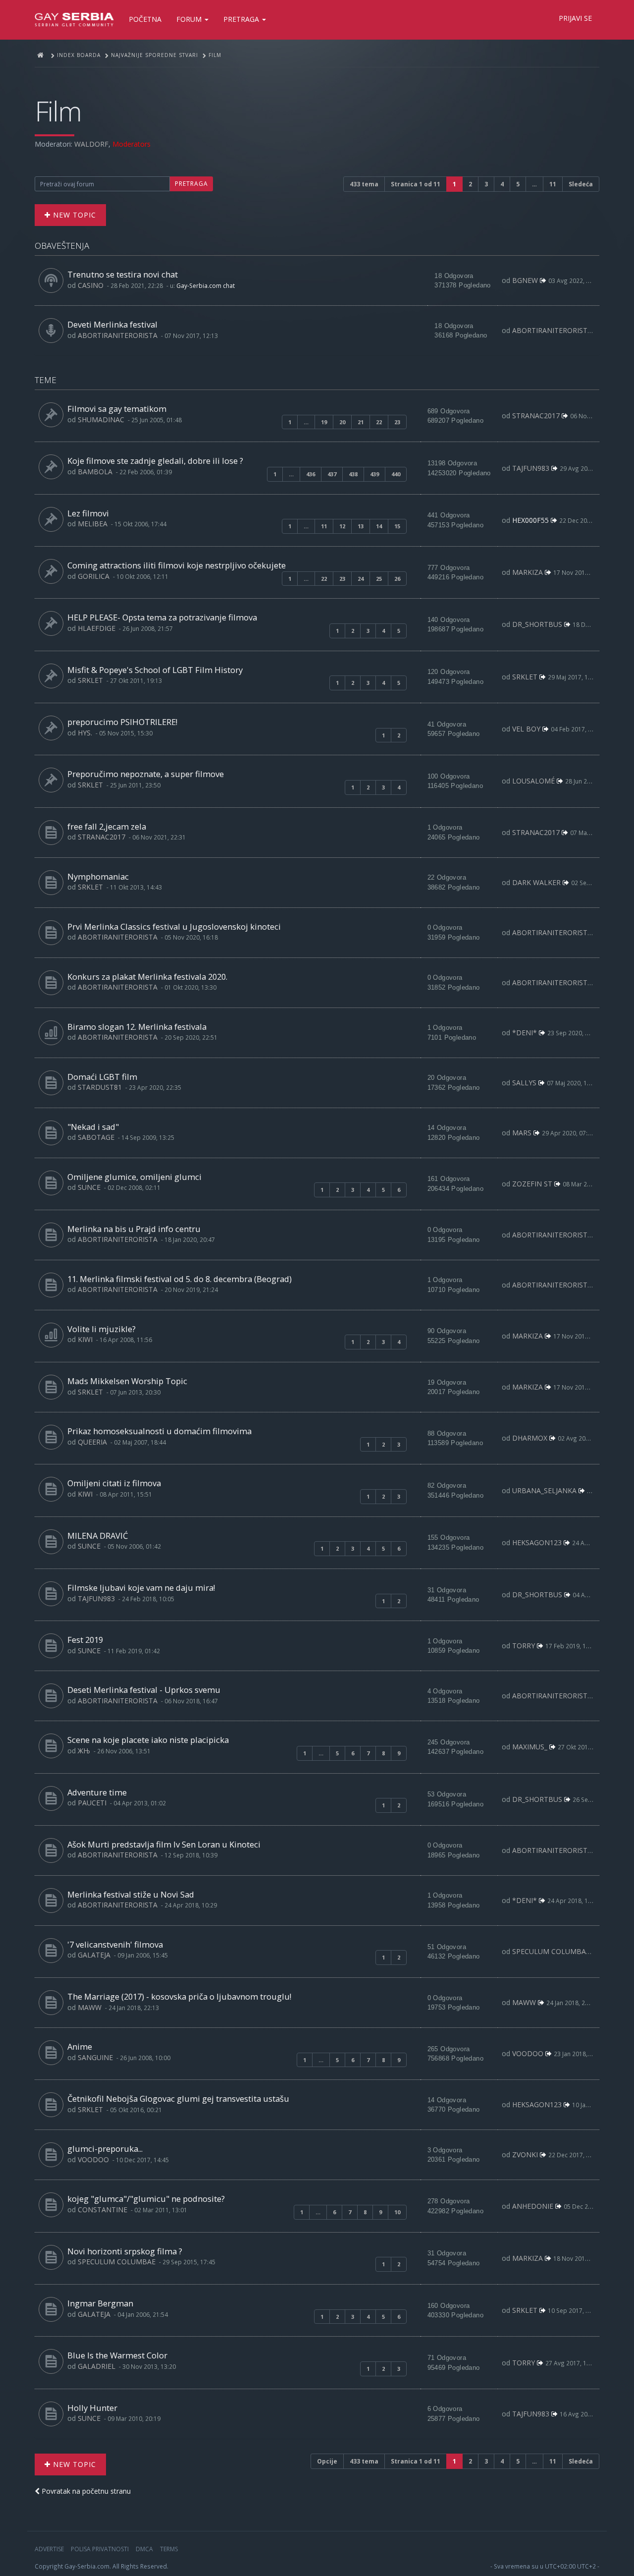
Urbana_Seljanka (544, 1490)
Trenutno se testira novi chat (123, 274)
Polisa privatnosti (100, 2549)
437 (332, 474)
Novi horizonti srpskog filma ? (125, 2251)
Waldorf (91, 144)
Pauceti (92, 1803)
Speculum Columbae (551, 1951)
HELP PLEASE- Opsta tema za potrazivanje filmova (162, 617)
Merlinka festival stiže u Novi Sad (131, 1894)
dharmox (530, 1438)
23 (397, 422)
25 (379, 579)
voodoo (528, 2053)
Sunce (89, 1187)
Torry (524, 1646)
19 (324, 422)
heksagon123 (537, 1542)
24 (361, 579)
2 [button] (470, 184)
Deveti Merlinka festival (112, 324)
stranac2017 (536, 416)
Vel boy (526, 729)
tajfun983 (531, 468)
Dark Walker (536, 882)
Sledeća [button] (581, 184)
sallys (524, 1083)
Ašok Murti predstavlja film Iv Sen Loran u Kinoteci (164, 1844)
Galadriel (97, 2366)
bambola (95, 472)
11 (324, 526)
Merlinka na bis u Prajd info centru (134, 1229)
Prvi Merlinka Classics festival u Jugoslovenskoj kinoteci (174, 926)
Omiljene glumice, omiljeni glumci (134, 1177)
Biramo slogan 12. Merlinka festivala (137, 1027)
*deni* (525, 1033)
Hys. (85, 733)
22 (379, 422)
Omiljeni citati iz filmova (114, 1483)
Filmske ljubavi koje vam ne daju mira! (141, 1588)
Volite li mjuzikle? (102, 1329)
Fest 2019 (85, 1640)
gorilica (94, 576)
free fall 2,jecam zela (107, 826)
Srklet (90, 680)
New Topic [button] (73, 215)
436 (311, 474)
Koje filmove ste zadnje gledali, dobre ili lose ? (155, 461)
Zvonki (525, 2155)
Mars (522, 1133)
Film (58, 111)
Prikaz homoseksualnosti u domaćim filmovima (159, 1431)
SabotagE (96, 1137)
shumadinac (101, 420)
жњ (84, 1751)
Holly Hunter (92, 2408)
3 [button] (486, 184)
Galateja (94, 1955)
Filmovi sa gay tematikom (117, 409)
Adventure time (97, 1792)
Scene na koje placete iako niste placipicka (148, 1740)
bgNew (525, 280)
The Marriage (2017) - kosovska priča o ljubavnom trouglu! (179, 1996)
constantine (103, 2210)
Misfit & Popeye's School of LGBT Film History (155, 670)
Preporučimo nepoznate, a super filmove (146, 774)
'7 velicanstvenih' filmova (115, 1944)
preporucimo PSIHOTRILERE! (122, 722)
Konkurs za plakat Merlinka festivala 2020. (147, 977)
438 (353, 474)
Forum (190, 19)
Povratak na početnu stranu (85, 2491)
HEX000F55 (530, 520)
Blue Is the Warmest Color (117, 2355)
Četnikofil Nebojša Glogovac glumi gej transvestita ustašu (178, 2099)
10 (397, 2212)
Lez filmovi (88, 513)
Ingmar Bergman (100, 2303)
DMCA (144, 2549)
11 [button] (553, 184)
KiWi (85, 1339)
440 (396, 474)
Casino (91, 285)
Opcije (327, 2461)
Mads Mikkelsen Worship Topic (127, 1381)
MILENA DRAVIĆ (98, 1536)
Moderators (132, 144)
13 (361, 526)
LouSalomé (533, 781)
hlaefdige (97, 628)
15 (397, 526)
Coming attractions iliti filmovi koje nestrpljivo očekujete (177, 565)
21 (361, 422)
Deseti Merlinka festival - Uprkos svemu (144, 1690)
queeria (92, 1442)
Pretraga (242, 19)
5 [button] (518, 184)
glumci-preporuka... (105, 2149)
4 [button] (502, 184)
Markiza (528, 572)
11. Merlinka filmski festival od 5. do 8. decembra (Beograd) (180, 1279)
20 (342, 422)
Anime (80, 2046)
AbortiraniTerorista (118, 335)
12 (342, 526)
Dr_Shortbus (537, 624)
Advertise (49, 2549)
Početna (145, 19)
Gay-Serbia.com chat (206, 285)
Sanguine (95, 2057)
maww (90, 2007)
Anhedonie (533, 2206)
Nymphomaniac (98, 876)
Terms (169, 2549)
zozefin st (532, 1184)
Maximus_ (530, 1747)
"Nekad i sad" (93, 1127)
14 (379, 526)
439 (374, 474)
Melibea (93, 524)
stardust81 (100, 1087)
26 (397, 579)
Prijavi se (575, 18)
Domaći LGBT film (102, 1077)
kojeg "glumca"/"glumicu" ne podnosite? (146, 2199)
